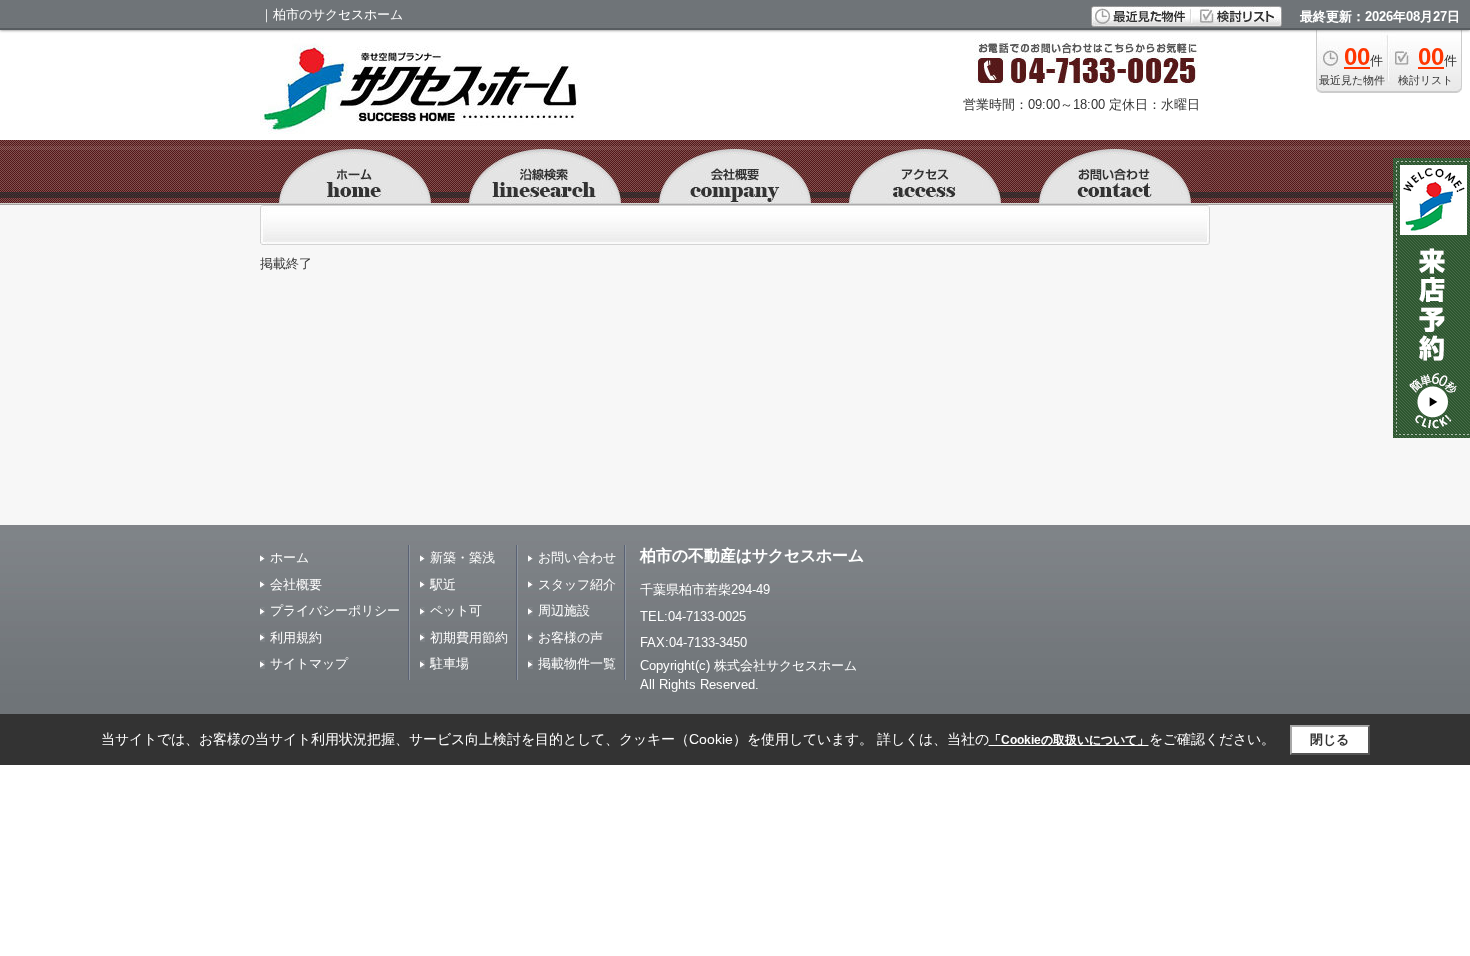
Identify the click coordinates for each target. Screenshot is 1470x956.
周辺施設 (564, 610)
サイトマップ (309, 663)
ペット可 (456, 610)
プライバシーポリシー (335, 610)
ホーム (289, 557)
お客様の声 (570, 637)
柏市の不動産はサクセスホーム (752, 555)
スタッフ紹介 (577, 584)
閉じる (1329, 739)
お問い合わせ (577, 557)
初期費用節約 (469, 637)
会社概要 (296, 584)
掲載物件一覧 (577, 663)
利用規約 (296, 637)
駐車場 (449, 663)
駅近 (443, 584)
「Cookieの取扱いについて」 (1069, 740)
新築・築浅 (462, 557)
